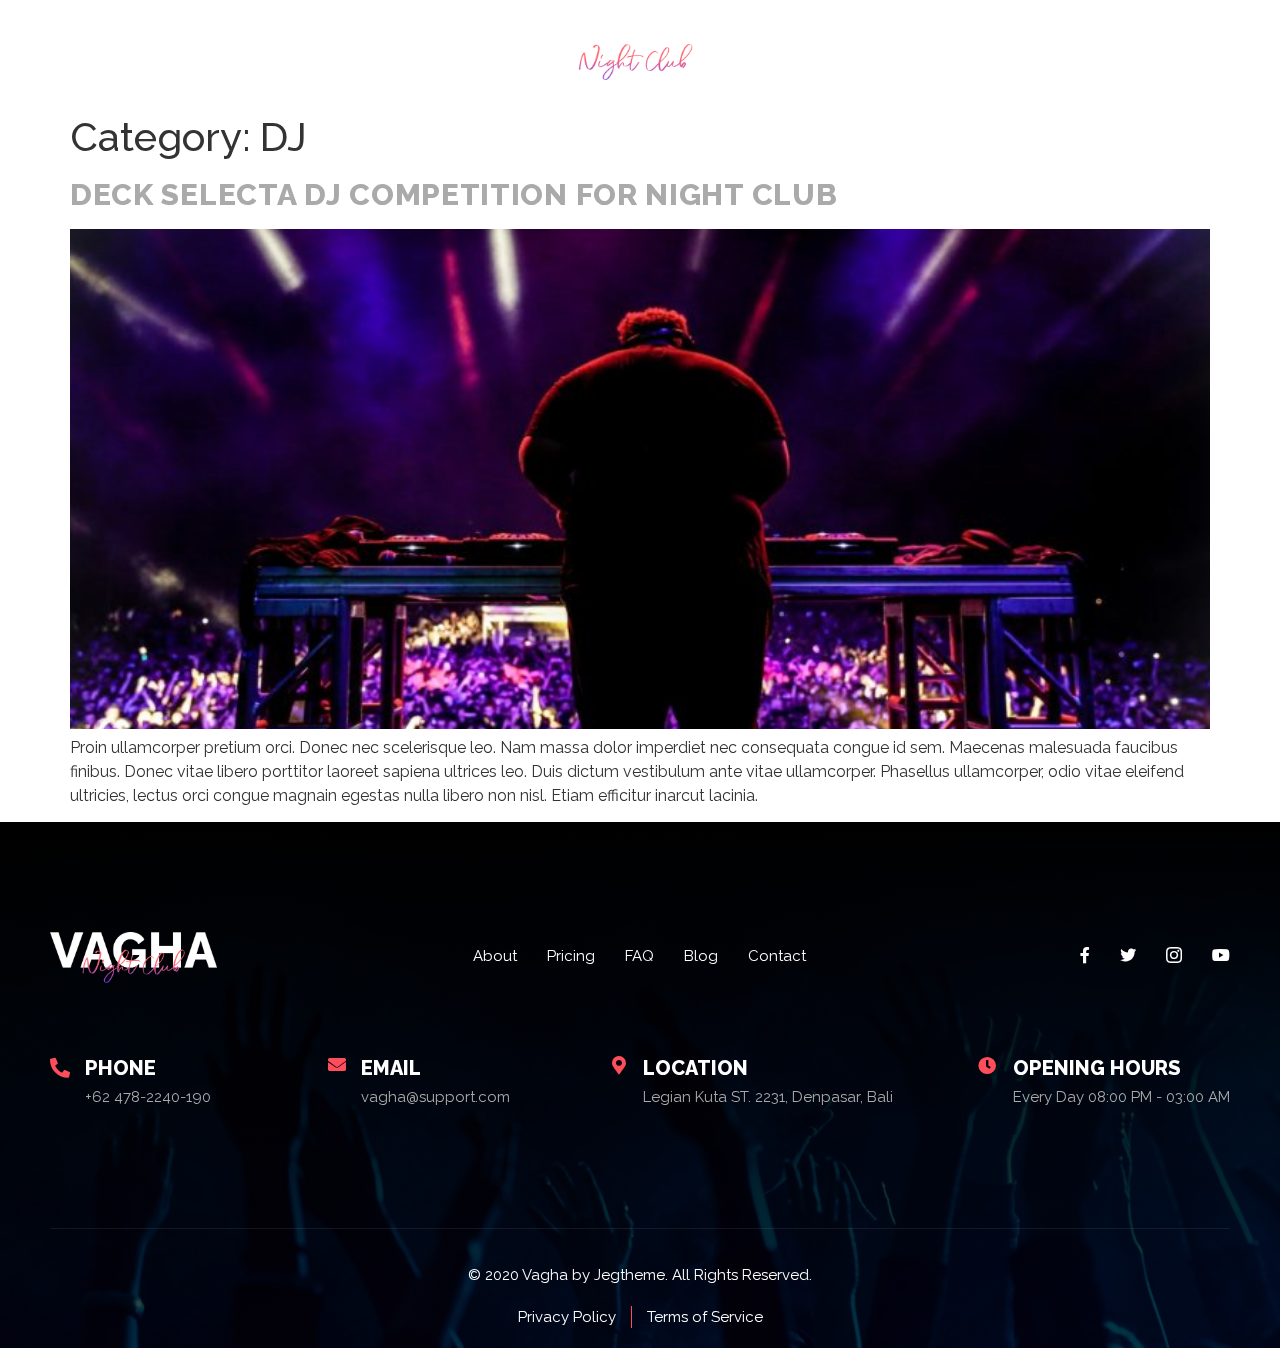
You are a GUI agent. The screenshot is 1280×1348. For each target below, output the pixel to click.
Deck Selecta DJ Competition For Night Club (453, 194)
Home (120, 52)
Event (289, 52)
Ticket (970, 52)
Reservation (861, 52)
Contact (1161, 52)
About (205, 52)
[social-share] (1085, 954)
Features (383, 52)
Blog (1051, 52)
